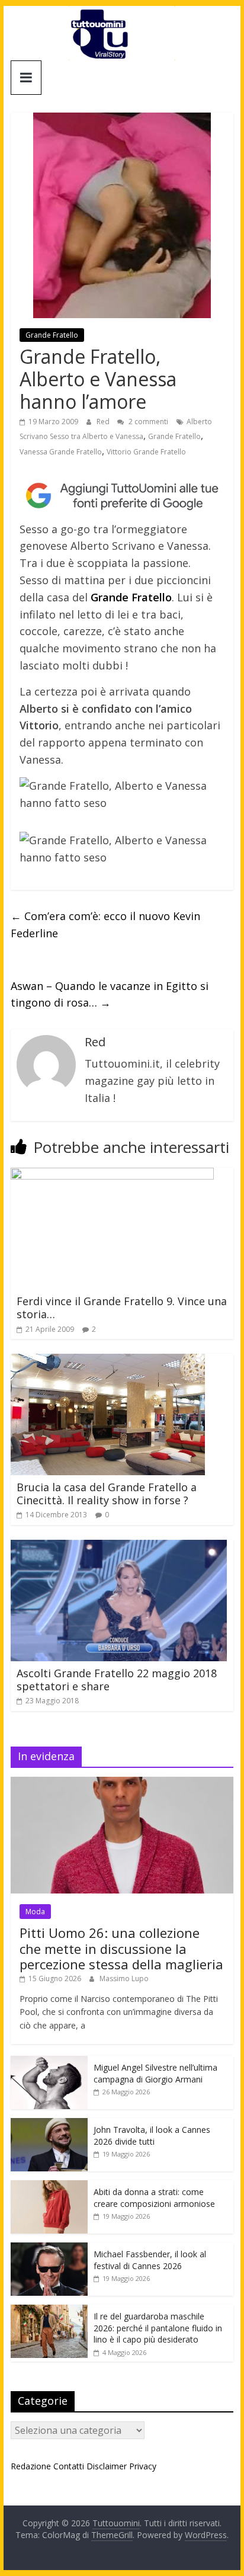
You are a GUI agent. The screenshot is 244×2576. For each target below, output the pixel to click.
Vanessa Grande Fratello (61, 452)
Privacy (143, 2466)
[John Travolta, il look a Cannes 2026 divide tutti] (49, 2124)
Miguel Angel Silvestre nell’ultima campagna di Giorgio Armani (155, 2073)
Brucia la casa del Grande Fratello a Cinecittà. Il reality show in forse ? (107, 1494)
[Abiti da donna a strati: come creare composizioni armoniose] (49, 2186)
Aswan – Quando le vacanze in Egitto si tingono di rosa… (110, 994)
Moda (35, 1912)
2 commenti (147, 422)
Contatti (69, 2466)
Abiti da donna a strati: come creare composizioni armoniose (154, 2198)
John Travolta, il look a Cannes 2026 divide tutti (152, 2136)
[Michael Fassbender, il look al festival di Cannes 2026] (49, 2249)
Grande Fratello (52, 335)
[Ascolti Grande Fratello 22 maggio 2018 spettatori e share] (119, 1547)
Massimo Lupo (124, 1979)
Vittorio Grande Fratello (146, 452)
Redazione (31, 2466)
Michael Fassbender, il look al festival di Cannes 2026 (150, 2260)
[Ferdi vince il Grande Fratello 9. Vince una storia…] (112, 1175)
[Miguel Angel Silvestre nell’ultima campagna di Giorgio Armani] (49, 2062)
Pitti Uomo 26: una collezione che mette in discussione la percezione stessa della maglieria (121, 1948)
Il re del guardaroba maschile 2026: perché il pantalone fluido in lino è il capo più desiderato (158, 2328)
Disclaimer (107, 2466)
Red (104, 422)
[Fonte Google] (122, 496)
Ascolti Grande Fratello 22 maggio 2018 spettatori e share (117, 1680)
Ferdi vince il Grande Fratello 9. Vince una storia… (122, 1308)
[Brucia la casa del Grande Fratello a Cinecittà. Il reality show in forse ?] (108, 1361)
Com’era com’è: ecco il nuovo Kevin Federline (105, 925)
